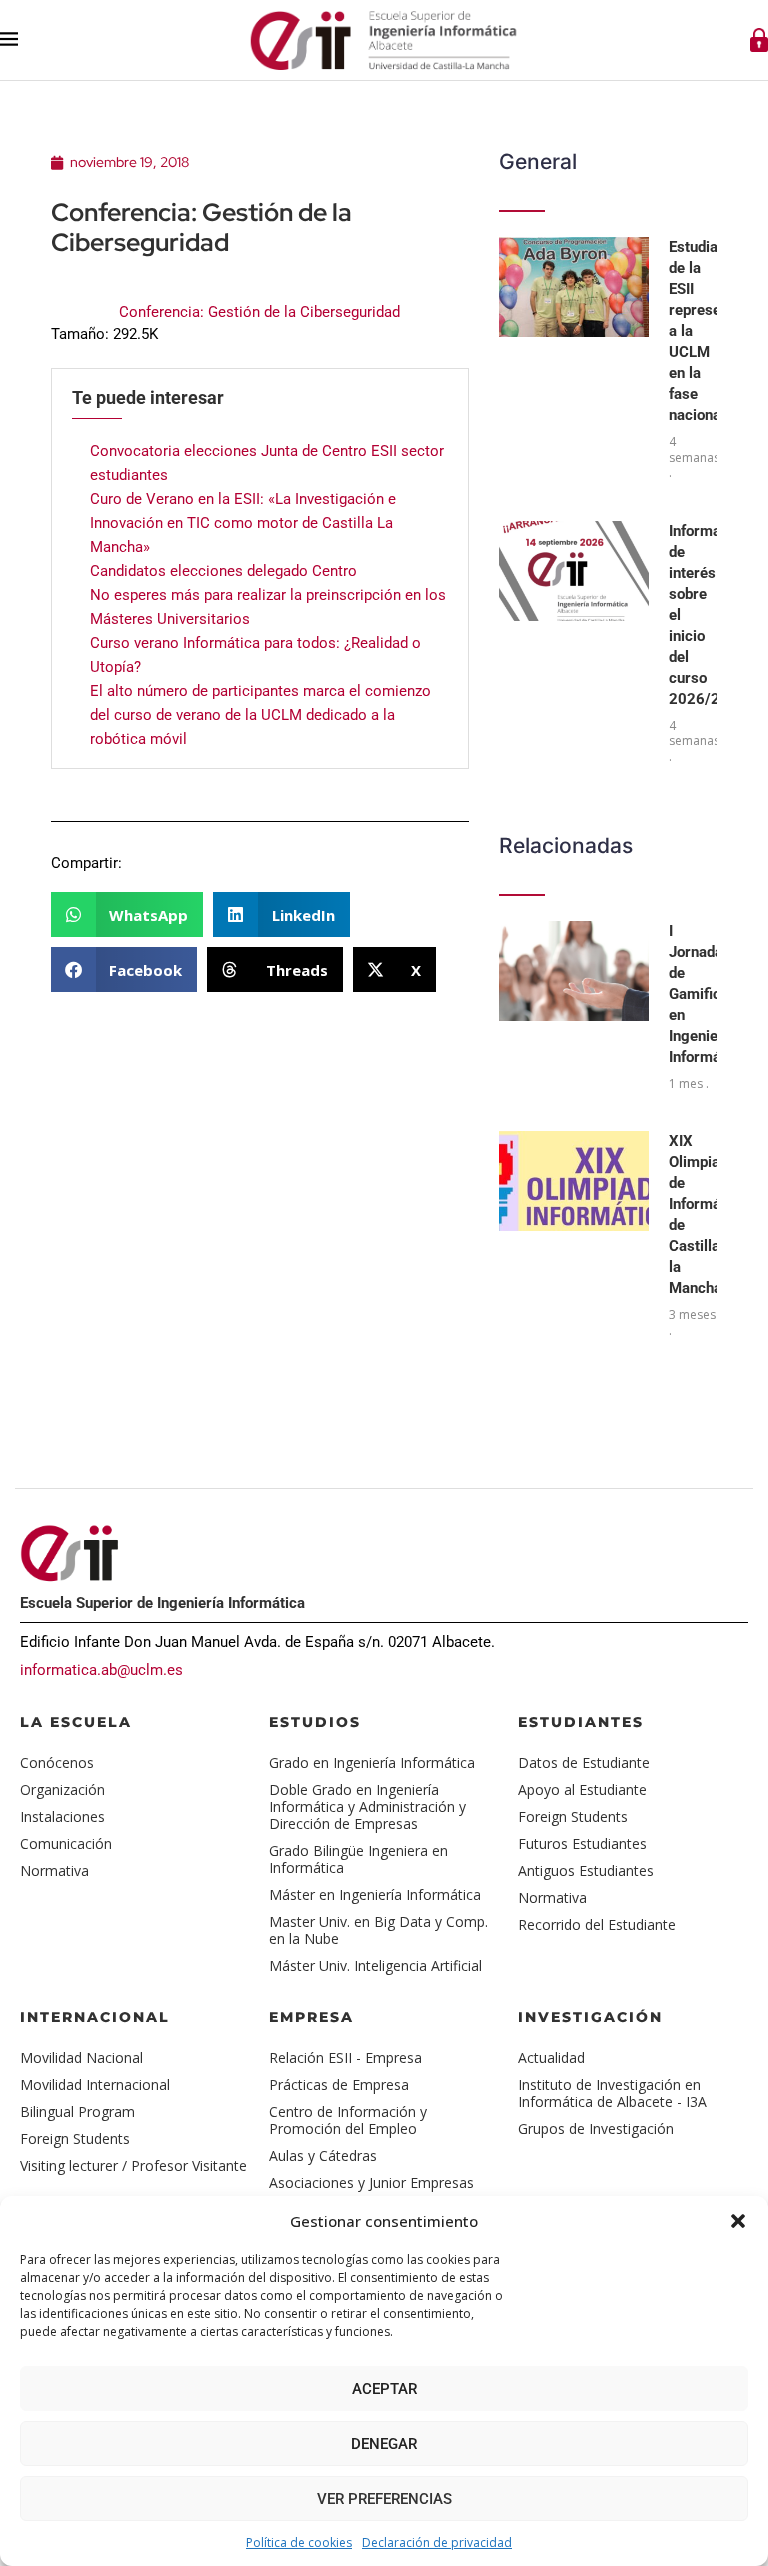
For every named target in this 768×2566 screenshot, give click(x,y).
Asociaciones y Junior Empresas (371, 2182)
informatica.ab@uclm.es (101, 1670)
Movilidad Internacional (95, 2084)
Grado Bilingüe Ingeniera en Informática (358, 1859)
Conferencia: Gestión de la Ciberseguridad (259, 312)
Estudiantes (581, 1722)
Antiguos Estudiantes (586, 1870)
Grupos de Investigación (596, 2128)
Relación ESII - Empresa (345, 2057)
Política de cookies (299, 2542)
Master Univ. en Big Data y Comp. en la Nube (378, 1930)
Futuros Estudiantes (582, 1843)
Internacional (95, 2017)
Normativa (54, 1870)
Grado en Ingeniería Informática (372, 1762)
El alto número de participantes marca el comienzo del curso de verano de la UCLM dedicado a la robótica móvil (260, 715)
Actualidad (551, 2057)
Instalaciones (62, 1816)
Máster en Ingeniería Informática (375, 1894)
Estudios (315, 1722)
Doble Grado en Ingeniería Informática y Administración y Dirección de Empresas (367, 1806)
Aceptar (384, 2389)
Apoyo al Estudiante (582, 1789)
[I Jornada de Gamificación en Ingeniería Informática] (574, 971)
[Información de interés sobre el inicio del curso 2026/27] (574, 571)
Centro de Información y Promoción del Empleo (348, 2120)
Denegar (384, 2444)
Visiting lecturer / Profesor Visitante (133, 2165)
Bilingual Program (77, 2111)
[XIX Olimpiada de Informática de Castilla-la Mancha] (574, 1181)
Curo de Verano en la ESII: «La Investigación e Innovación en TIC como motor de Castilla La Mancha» (243, 523)
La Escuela (76, 1722)
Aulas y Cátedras (323, 2155)
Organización (62, 1789)
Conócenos (57, 1762)
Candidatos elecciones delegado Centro (223, 571)
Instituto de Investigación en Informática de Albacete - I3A (612, 2093)
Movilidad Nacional (81, 2057)
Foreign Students (573, 1816)
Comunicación (66, 1843)
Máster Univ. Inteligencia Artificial (375, 1965)
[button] (738, 2221)
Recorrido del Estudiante (597, 1924)
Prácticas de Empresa (339, 2084)
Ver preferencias (384, 2499)
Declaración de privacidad (437, 2542)
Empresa (311, 2017)
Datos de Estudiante (584, 1762)
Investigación (590, 2017)
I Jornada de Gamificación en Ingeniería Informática (713, 994)
